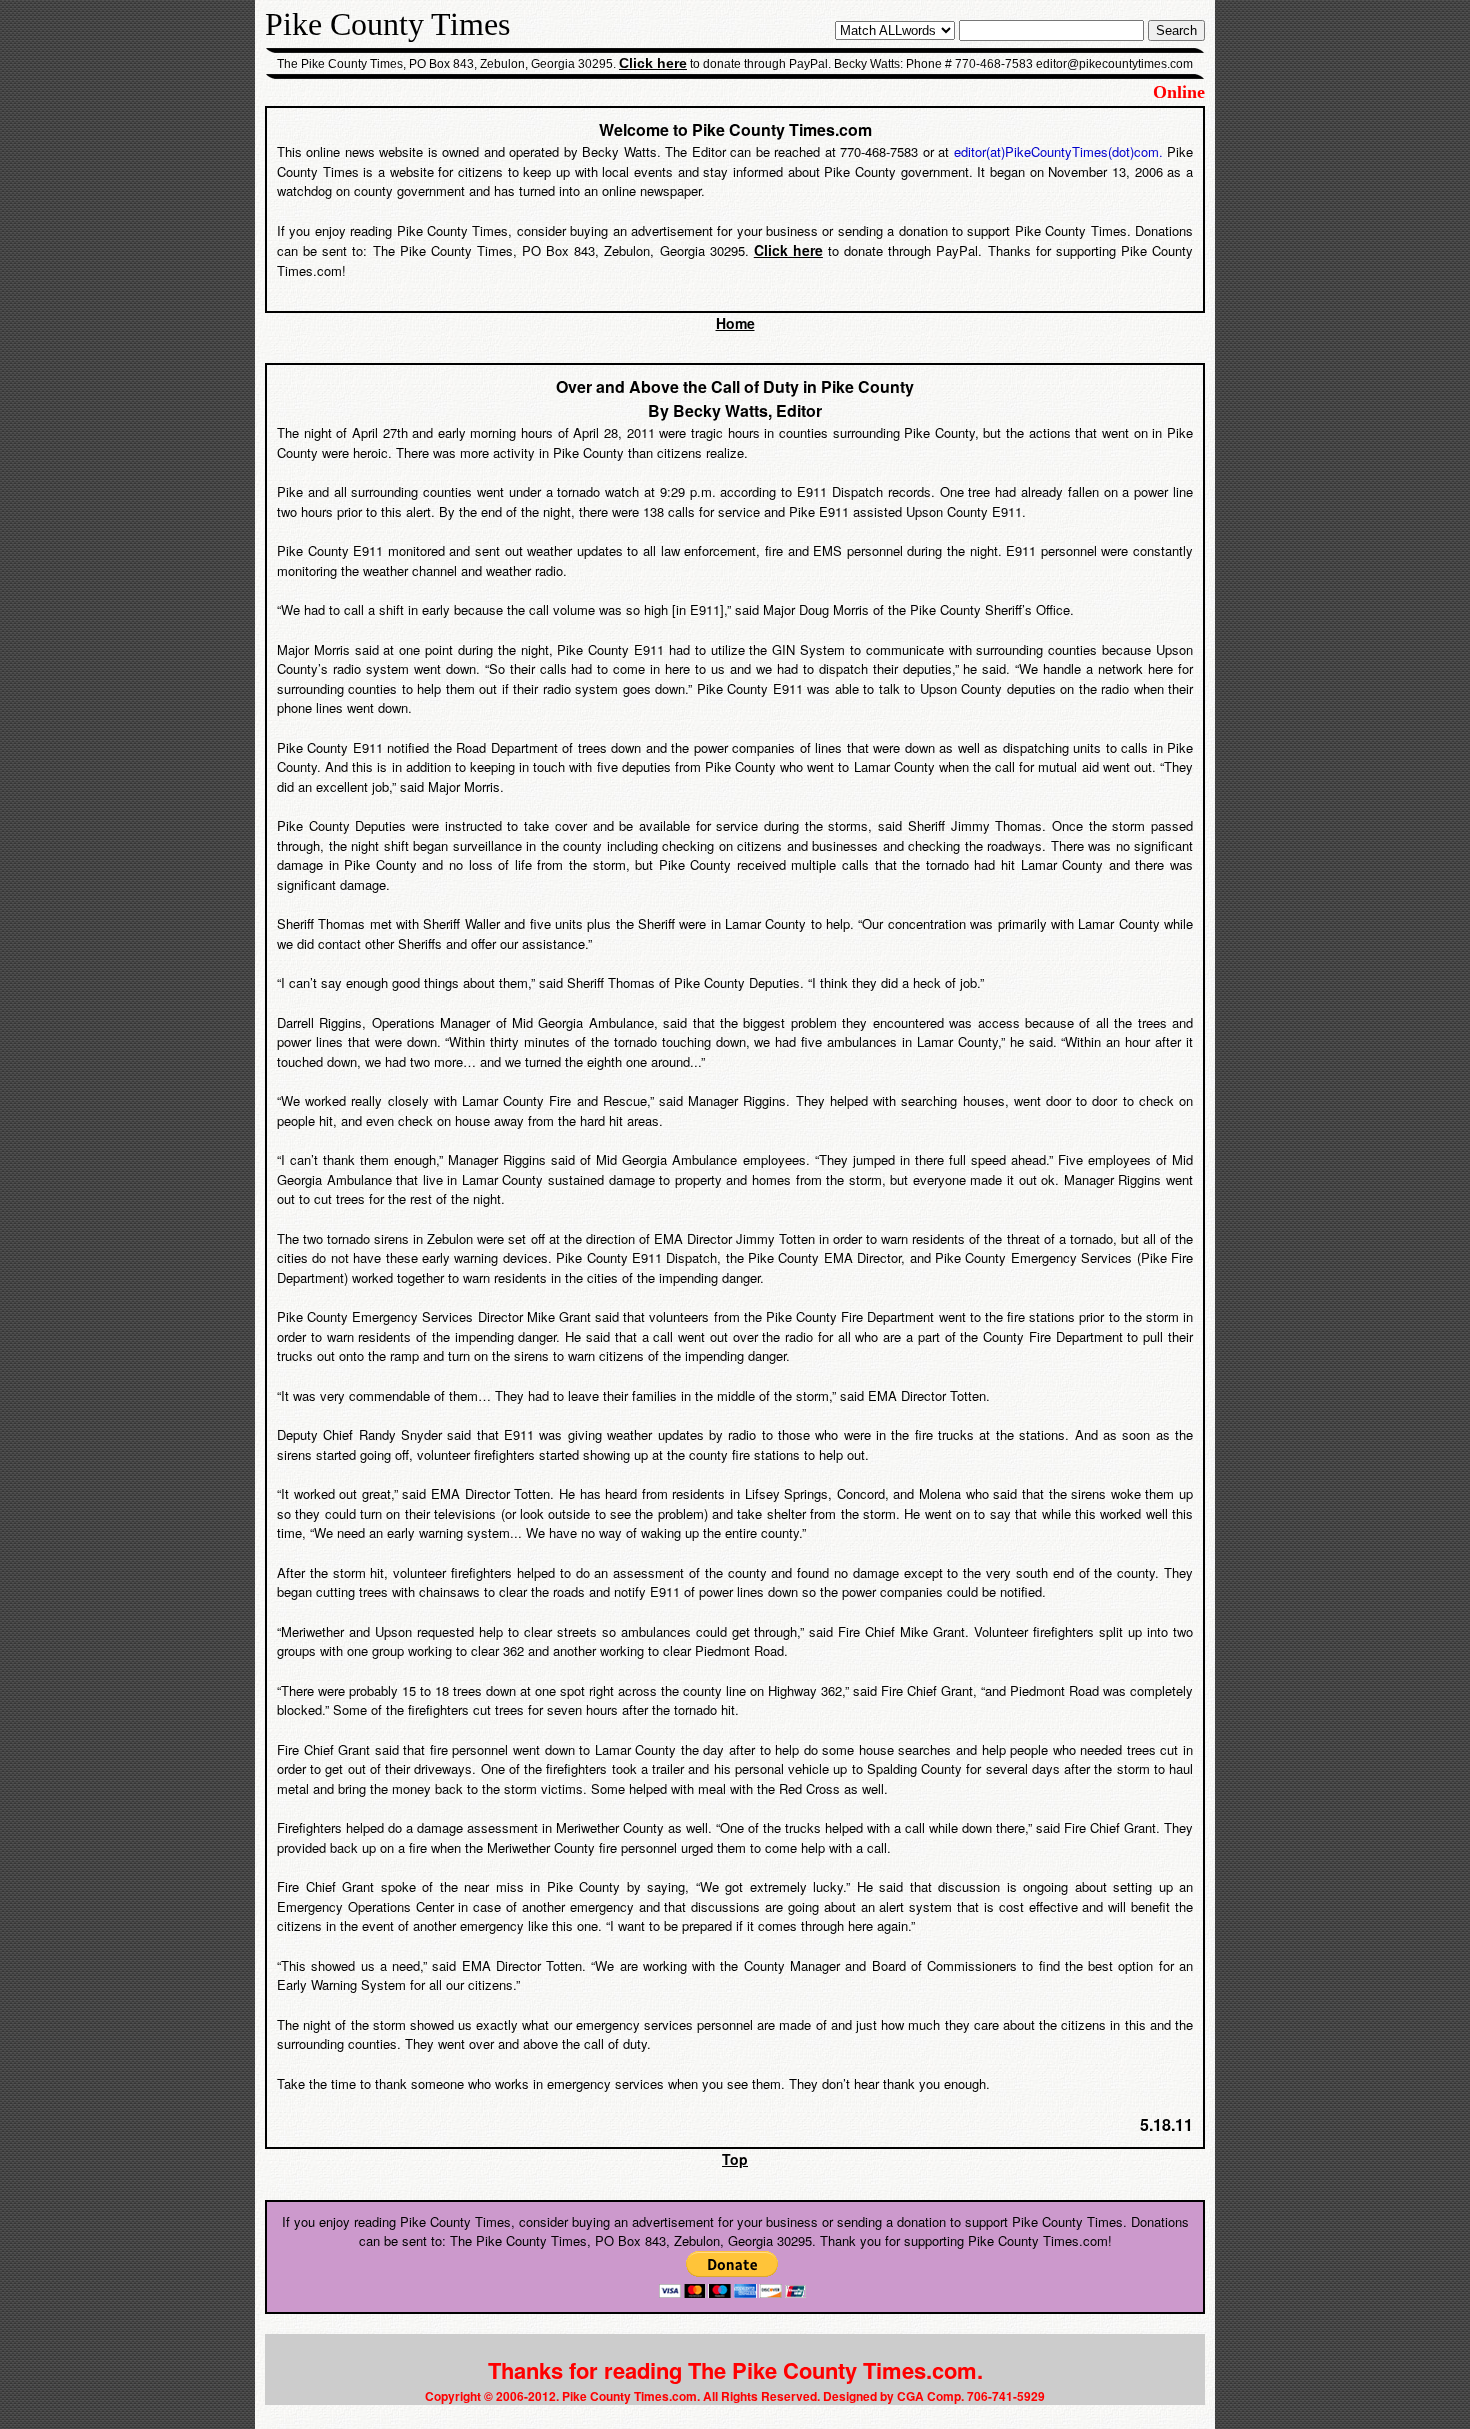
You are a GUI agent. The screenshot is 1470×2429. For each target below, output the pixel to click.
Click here (653, 63)
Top (735, 2159)
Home (735, 323)
